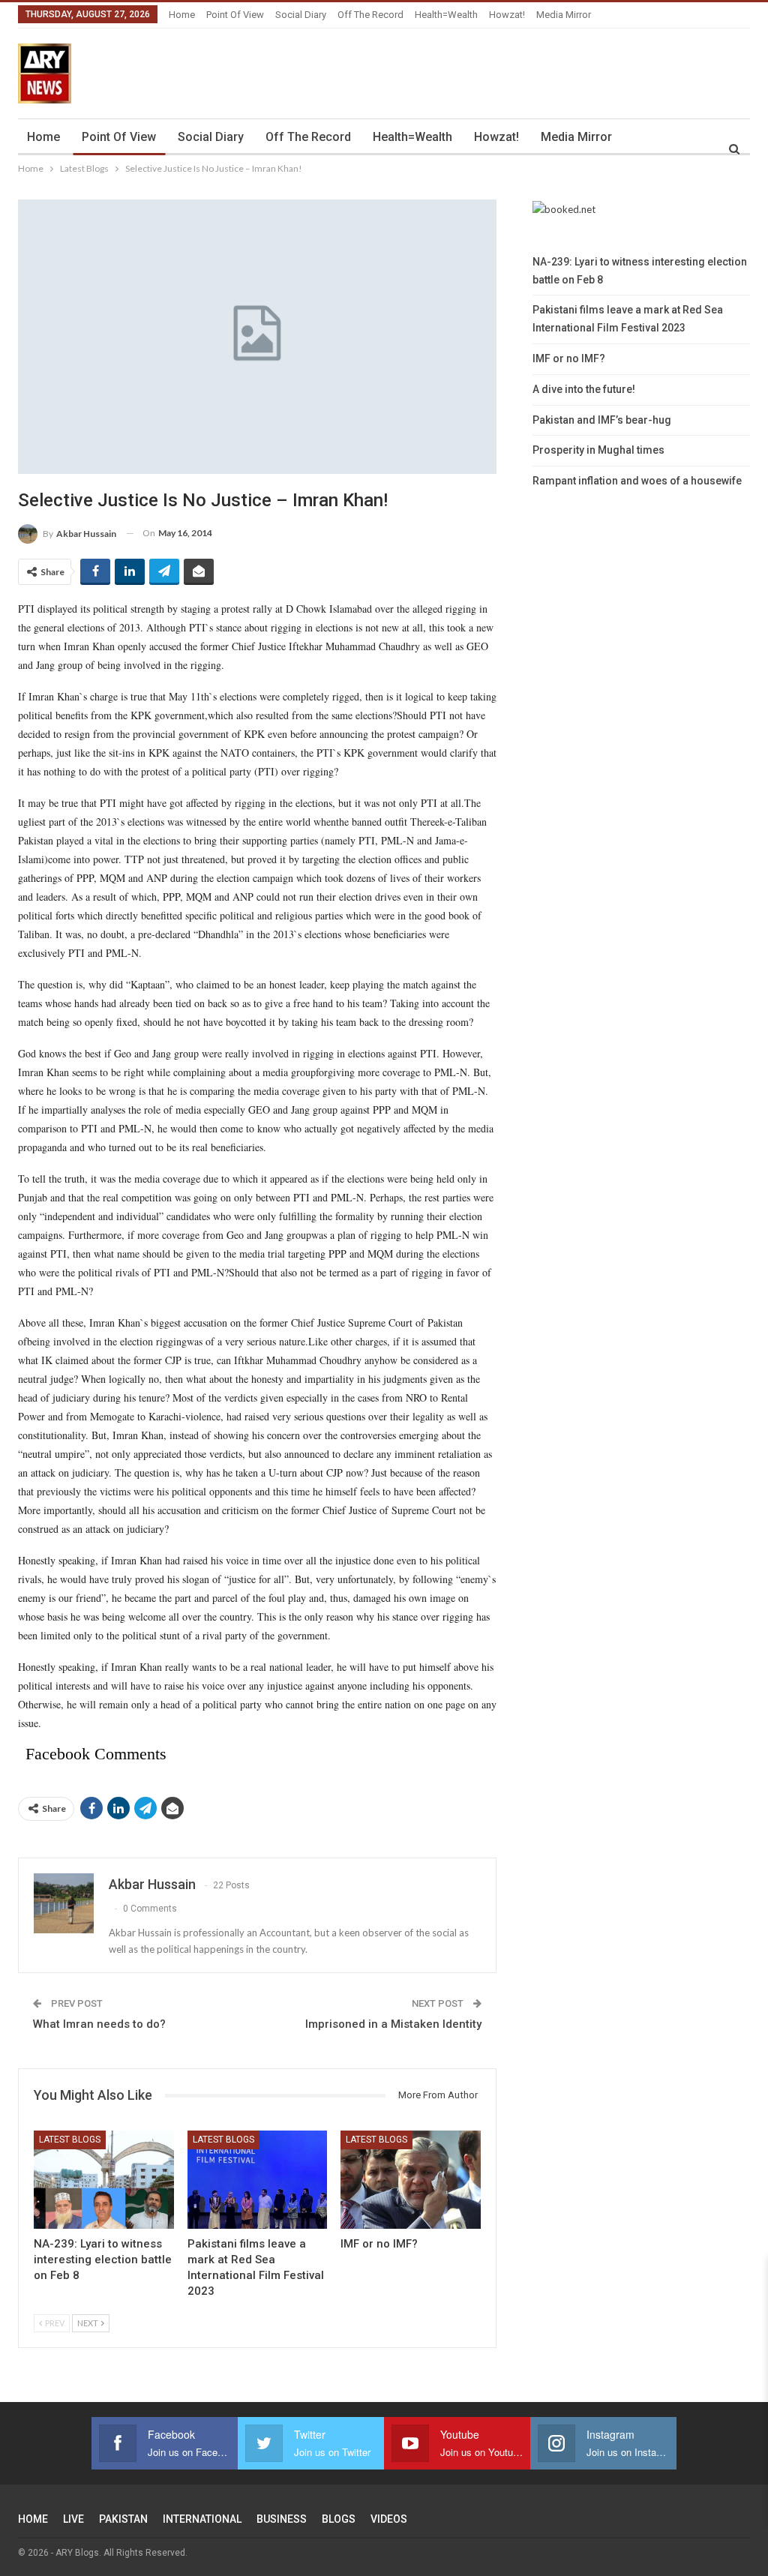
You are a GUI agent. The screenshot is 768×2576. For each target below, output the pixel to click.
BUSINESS (282, 2519)
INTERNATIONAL (202, 2519)
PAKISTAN (123, 2519)
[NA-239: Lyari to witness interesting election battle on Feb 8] (104, 2180)
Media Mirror (564, 15)
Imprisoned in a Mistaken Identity (393, 2024)
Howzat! (507, 15)
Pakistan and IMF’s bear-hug (602, 420)
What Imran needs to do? (99, 2024)
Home (182, 15)
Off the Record (370, 15)
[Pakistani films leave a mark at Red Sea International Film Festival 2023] (258, 2180)
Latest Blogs (70, 2140)
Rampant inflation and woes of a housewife (637, 481)
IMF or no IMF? (569, 358)
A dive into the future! (584, 389)
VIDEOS (389, 2519)
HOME (33, 2519)
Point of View (235, 15)
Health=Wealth (446, 15)
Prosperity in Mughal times (598, 450)
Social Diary (301, 15)
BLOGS (339, 2519)
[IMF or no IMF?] (411, 2180)
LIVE (73, 2519)
